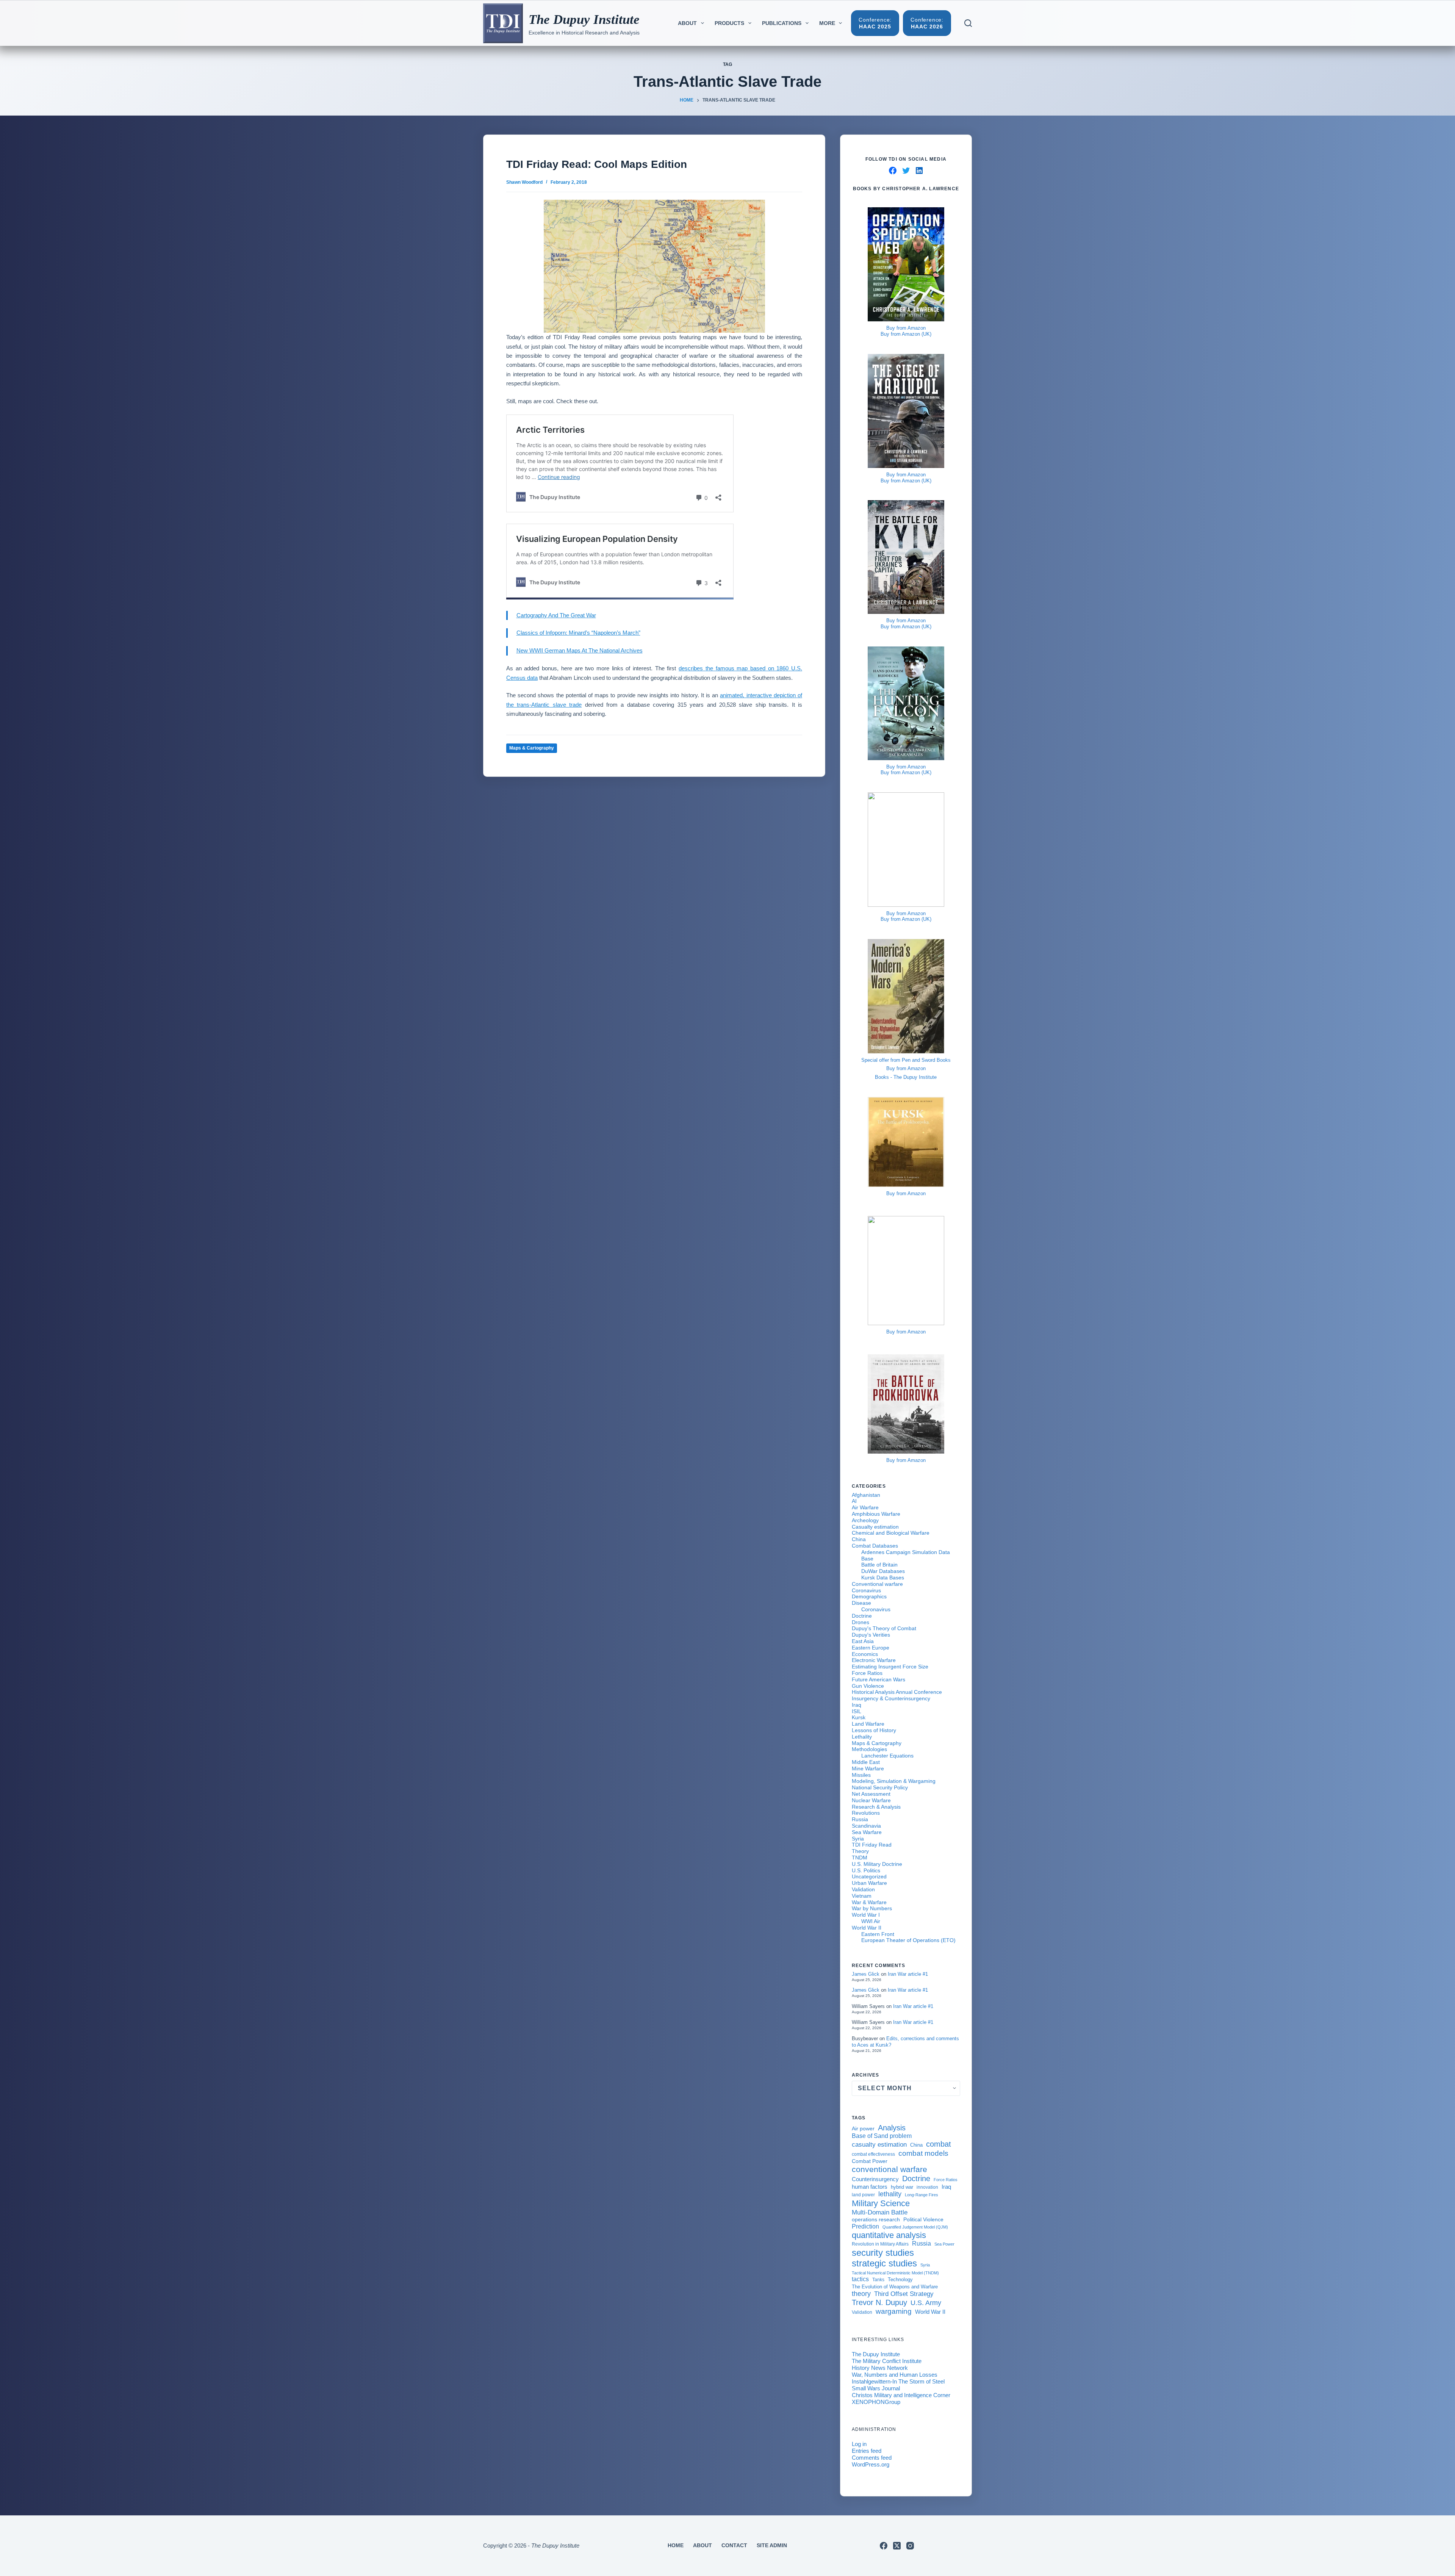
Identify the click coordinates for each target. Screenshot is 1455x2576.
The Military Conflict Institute (887, 2361)
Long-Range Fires (921, 2195)
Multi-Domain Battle (880, 2212)
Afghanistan (866, 1495)
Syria (858, 1839)
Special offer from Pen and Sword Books (906, 1060)
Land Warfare (868, 1724)
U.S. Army (926, 2303)
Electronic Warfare (874, 1660)
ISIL (857, 1711)
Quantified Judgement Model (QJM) (915, 2227)
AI (854, 1501)
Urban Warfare (869, 1883)
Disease (861, 1603)
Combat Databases (875, 1546)
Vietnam (862, 1896)
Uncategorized (869, 1876)
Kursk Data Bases (883, 1578)
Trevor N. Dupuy (879, 2302)
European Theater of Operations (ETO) (908, 1940)
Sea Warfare (867, 1832)
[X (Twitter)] (897, 2546)
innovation (927, 2187)
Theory (860, 1851)
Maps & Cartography (532, 748)
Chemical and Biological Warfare (891, 1533)
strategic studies (884, 2263)
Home (676, 2545)
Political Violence (923, 2220)
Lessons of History (874, 1730)
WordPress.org (871, 2464)
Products (729, 23)
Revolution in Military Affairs (880, 2244)
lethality (890, 2194)
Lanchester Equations (887, 1756)
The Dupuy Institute (584, 20)
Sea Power (944, 2244)
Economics (865, 1654)
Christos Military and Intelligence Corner (901, 2395)
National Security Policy (880, 1787)
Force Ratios (867, 1673)
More (827, 23)
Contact (734, 2545)
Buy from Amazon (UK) (906, 334)
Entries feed (867, 2451)
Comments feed (872, 2458)
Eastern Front (878, 1934)
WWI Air (871, 1921)
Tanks (878, 2280)
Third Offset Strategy (904, 2294)
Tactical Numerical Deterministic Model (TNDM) (895, 2273)
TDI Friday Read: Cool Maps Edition (597, 164)
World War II (867, 1928)
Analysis (892, 2128)
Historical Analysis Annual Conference (897, 1692)
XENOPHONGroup (876, 2402)
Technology (900, 2280)
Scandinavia (866, 1826)
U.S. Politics (866, 1870)
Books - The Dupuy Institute (906, 1077)
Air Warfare (865, 1507)
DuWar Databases (883, 1571)
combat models (923, 2153)
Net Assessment (871, 1794)
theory (861, 2294)
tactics (860, 2279)
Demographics (869, 1596)
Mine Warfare (868, 1768)
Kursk (859, 1717)
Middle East (866, 1762)
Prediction (865, 2226)
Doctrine (862, 1616)
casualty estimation (879, 2144)
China (859, 1539)
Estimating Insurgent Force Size (890, 1667)
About (687, 23)
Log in (859, 2444)
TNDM (860, 1858)
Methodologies (869, 1749)
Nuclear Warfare (871, 1800)
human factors (870, 2187)
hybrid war (902, 2187)
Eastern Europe (871, 1648)
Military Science (881, 2203)
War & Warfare (869, 1902)
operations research (876, 2219)
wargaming (894, 2311)
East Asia (863, 1641)
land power (863, 2195)
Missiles (861, 1775)
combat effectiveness (873, 2154)
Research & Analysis (876, 1807)
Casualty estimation (875, 1527)
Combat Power (870, 2161)
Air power (863, 2128)
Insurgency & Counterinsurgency (891, 1698)
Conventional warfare (877, 1584)
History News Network (880, 2368)
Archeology (865, 1520)
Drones (860, 1622)
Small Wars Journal (876, 2388)
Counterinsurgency (875, 2179)
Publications (782, 23)
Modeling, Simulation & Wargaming (894, 1781)
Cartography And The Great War (556, 615)
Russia (860, 1819)
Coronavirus (866, 1590)
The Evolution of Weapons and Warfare (895, 2287)
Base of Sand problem (882, 2136)
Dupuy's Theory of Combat (884, 1628)
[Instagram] (910, 2546)
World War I (866, 1915)
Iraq (857, 1705)
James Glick (866, 1974)
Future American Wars (878, 1679)
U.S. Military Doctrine (877, 1864)
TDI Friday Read (872, 1845)
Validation (863, 1889)
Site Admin (772, 2545)
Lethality (862, 1737)
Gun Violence (868, 1686)
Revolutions (866, 1813)
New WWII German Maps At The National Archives (580, 650)
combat (939, 2144)
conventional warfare (889, 2169)
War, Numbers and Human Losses (895, 2375)
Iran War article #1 (908, 1974)
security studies (883, 2253)
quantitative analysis (889, 2235)
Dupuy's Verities (871, 1635)
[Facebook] (884, 2546)
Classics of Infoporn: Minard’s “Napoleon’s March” (578, 633)
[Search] (968, 23)
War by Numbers (872, 1908)
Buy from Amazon (906, 328)
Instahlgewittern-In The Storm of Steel (898, 2381)
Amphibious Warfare (876, 1514)
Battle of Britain (879, 1565)
